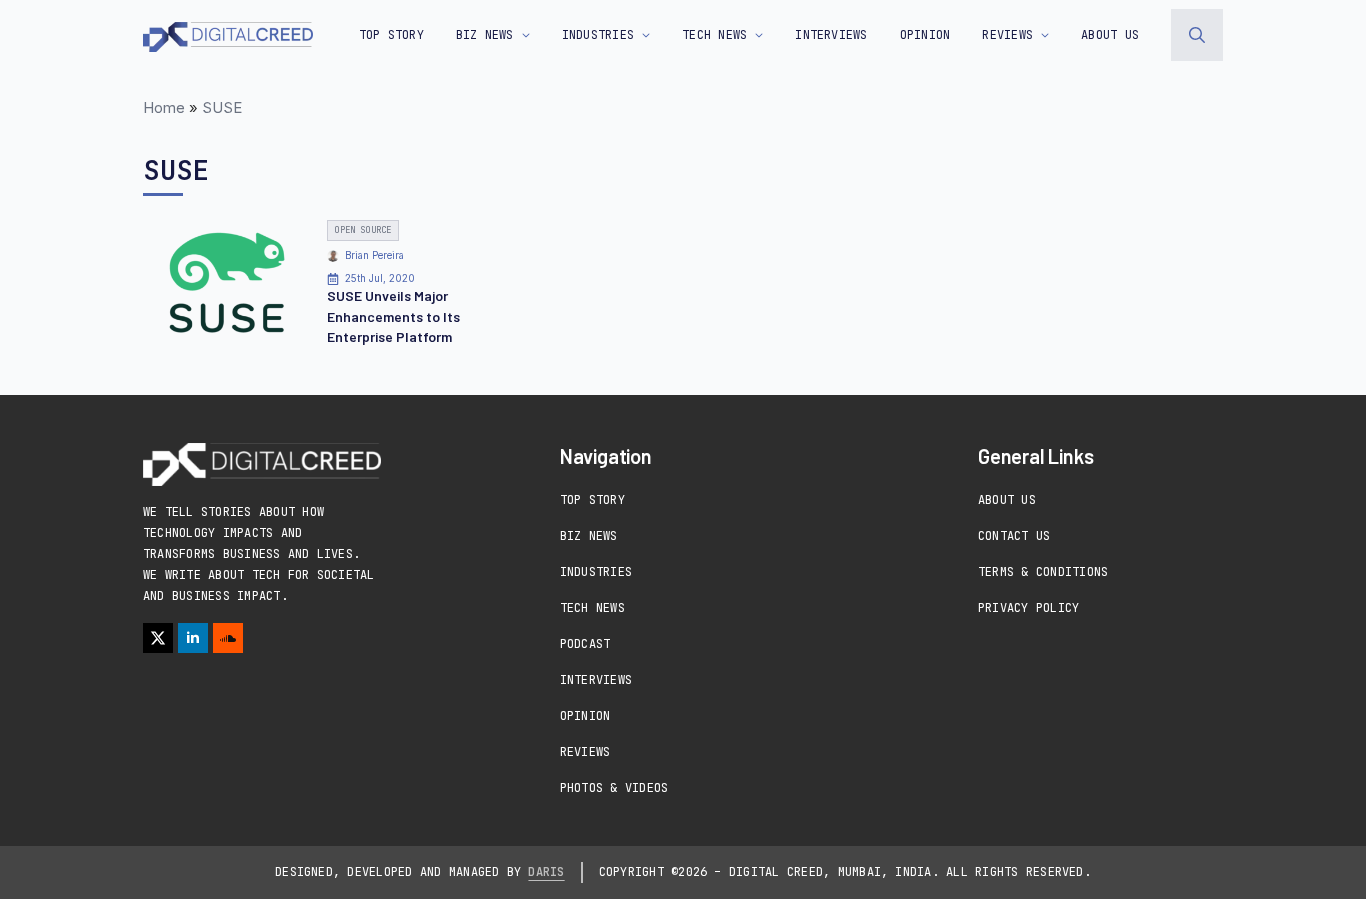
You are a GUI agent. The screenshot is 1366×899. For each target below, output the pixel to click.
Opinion (585, 716)
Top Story (391, 35)
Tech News (592, 608)
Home (164, 107)
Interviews (596, 680)
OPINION (925, 35)
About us (1110, 35)
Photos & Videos (614, 788)
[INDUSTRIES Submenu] (642, 35)
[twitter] (158, 638)
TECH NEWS (714, 35)
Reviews (585, 752)
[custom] (228, 638)
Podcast (585, 644)
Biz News (589, 536)
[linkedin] (193, 638)
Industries (596, 572)
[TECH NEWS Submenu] (755, 35)
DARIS (546, 872)
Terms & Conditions (1043, 572)
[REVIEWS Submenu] (1041, 35)
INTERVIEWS (831, 35)
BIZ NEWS (485, 35)
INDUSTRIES (598, 35)
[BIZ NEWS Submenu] (522, 35)
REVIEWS (1007, 35)
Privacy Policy (1028, 608)
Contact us (1014, 536)
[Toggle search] (1197, 35)
